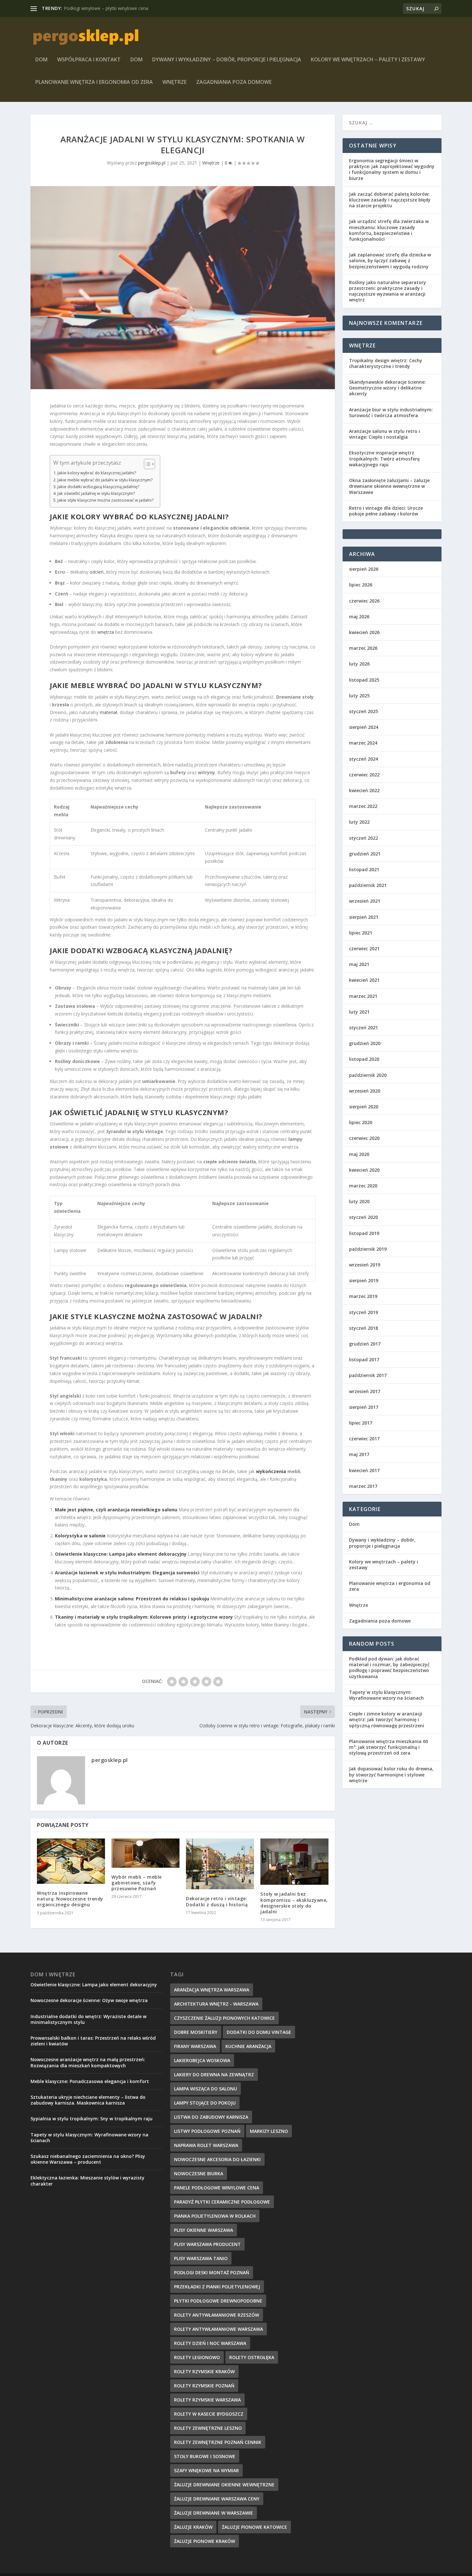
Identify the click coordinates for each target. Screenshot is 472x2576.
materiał (109, 712)
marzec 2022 (363, 806)
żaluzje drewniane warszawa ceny (217, 2499)
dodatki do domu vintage (259, 2032)
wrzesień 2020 (365, 1091)
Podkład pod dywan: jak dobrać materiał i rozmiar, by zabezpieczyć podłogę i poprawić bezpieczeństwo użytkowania (389, 1668)
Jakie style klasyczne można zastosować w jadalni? (105, 500)
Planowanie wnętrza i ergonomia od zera (94, 82)
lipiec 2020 (361, 1122)
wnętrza (106, 632)
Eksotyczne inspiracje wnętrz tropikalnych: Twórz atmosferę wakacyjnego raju (384, 458)
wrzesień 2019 (365, 1265)
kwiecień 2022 (364, 790)
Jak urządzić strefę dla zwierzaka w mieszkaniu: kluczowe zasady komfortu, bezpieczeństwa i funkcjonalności (389, 230)
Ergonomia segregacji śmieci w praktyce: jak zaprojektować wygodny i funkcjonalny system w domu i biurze (392, 169)
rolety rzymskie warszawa (207, 2400)
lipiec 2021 (361, 933)
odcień (97, 572)
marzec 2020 (363, 1186)
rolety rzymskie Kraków (204, 2371)
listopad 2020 (364, 1059)
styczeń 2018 (363, 1328)
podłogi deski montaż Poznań (212, 2272)
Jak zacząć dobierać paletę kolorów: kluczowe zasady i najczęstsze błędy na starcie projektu (390, 200)
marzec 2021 (363, 996)
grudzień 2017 (365, 1344)
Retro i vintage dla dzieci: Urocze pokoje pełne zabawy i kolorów (386, 511)
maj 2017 (359, 1454)
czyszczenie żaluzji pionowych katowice (224, 2018)
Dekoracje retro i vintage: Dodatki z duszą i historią (217, 1901)
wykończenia (271, 1471)
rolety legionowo (197, 2357)
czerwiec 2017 (364, 1439)
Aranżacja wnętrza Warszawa (212, 1990)
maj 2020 (359, 1154)
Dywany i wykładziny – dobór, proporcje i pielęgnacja (227, 60)
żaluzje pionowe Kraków (205, 2541)
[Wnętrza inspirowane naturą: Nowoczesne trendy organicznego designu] (71, 1861)
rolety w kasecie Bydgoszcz (209, 2414)
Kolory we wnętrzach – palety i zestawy (368, 60)
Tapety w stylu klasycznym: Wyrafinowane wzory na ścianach (386, 1695)
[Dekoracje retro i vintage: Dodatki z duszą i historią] (220, 1864)
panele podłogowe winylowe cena (217, 2188)
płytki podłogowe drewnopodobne (218, 2301)
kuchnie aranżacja (248, 2046)
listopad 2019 (364, 1233)
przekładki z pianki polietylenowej (217, 2287)
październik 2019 (368, 1249)
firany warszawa (195, 2046)
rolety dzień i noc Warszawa (210, 2343)
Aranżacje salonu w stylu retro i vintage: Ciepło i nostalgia (385, 434)
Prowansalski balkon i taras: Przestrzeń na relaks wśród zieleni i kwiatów (93, 2041)
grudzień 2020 (365, 1043)
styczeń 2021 (363, 1028)
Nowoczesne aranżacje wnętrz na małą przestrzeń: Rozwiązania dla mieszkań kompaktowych (88, 2062)
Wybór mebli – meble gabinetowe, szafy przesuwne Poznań (137, 1883)
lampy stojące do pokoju (205, 2103)
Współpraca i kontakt (89, 60)
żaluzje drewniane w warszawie (214, 2513)
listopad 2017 (364, 1360)
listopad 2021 (364, 869)
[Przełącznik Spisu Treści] (146, 464)
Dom (41, 60)
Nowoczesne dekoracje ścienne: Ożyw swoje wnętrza (89, 2000)
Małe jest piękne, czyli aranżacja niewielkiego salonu (116, 1510)
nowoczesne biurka (199, 2173)
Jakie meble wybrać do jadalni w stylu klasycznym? (105, 480)
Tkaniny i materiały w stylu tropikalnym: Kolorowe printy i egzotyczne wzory (144, 1617)
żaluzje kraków (193, 2527)
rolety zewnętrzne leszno (208, 2428)
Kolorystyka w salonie (80, 1536)
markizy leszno (269, 2131)
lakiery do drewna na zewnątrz (214, 2075)
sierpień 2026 (364, 569)
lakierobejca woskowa (202, 2060)
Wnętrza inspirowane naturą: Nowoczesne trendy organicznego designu (70, 1899)
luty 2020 (359, 1201)
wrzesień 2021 (365, 901)
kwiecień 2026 (364, 632)
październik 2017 (368, 1375)
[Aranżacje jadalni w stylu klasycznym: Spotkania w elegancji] (183, 288)
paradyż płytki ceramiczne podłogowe (222, 2202)
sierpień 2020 (364, 1107)
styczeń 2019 (363, 1312)
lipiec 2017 (361, 1423)
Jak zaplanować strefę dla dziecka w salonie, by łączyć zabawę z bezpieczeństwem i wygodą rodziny (390, 260)
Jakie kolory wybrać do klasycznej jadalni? (97, 473)
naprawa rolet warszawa (206, 2145)
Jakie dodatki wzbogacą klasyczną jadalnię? (98, 487)
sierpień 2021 (364, 917)
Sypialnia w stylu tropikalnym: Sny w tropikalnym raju (92, 2119)
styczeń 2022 (363, 838)
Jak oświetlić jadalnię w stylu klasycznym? (96, 493)
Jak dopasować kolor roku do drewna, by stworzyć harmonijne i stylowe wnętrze (391, 1774)
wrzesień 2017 (365, 1391)
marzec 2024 (363, 743)
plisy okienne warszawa (204, 2230)
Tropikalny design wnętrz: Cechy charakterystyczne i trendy (386, 363)
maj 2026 (359, 617)
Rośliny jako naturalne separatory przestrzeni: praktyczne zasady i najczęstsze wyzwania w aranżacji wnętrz (388, 291)
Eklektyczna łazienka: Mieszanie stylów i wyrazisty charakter (87, 2181)
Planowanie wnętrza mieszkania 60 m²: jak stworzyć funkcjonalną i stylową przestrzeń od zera (389, 1747)
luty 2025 (359, 696)
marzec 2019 (363, 1296)
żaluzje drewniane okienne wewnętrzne (224, 2485)
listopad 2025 (364, 680)
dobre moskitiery (196, 2032)
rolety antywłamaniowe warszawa (219, 2329)
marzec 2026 (363, 648)
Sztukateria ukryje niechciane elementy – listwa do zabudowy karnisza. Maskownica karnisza (88, 2100)
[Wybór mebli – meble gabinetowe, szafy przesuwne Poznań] (145, 1853)
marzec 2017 (363, 1486)
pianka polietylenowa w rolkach (215, 2216)
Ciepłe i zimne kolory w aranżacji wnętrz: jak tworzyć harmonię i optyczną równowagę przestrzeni (387, 1719)
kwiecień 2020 (364, 1170)
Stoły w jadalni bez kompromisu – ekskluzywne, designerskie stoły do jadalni (294, 1903)
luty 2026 (359, 664)
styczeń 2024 (363, 759)
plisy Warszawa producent (207, 2244)
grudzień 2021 (365, 854)
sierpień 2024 (364, 727)
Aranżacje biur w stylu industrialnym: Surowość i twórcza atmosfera (391, 412)
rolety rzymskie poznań (204, 2386)
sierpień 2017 (364, 1407)
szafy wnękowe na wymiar (206, 2470)
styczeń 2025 (363, 711)
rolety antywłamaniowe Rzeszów (217, 2315)
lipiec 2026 (361, 585)
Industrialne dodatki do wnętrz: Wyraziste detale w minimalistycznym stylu (88, 2019)
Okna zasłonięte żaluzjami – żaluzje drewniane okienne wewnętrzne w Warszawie (389, 486)
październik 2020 (368, 1075)
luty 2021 (359, 1012)
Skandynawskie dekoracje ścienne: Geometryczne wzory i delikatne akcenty (387, 388)
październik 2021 (368, 885)
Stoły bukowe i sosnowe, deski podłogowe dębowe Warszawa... (130, 8)
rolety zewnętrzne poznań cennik (218, 2442)
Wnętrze (175, 82)
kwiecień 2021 (364, 980)
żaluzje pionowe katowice (254, 2527)
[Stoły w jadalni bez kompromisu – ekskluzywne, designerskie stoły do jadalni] (294, 1862)
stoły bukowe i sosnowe (205, 2456)
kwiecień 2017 (364, 1470)
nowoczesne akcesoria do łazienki (217, 2159)
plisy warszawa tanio (201, 2258)
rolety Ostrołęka (252, 2357)
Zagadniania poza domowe (234, 82)
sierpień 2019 (364, 1280)
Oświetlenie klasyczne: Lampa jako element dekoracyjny (121, 1554)
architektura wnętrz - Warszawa (216, 2004)
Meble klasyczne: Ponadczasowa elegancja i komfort (90, 2081)
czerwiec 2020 (364, 1138)
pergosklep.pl (152, 163)
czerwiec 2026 (364, 601)
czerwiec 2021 (364, 948)
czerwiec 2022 (364, 775)
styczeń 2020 (363, 1217)
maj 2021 (359, 964)
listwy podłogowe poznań (207, 2131)
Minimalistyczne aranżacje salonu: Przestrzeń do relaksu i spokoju (132, 1599)
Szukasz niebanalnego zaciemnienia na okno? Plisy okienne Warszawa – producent (88, 2159)
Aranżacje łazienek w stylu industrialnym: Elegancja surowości (127, 1573)
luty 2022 (359, 822)
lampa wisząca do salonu (205, 2089)
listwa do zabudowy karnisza (211, 2117)
